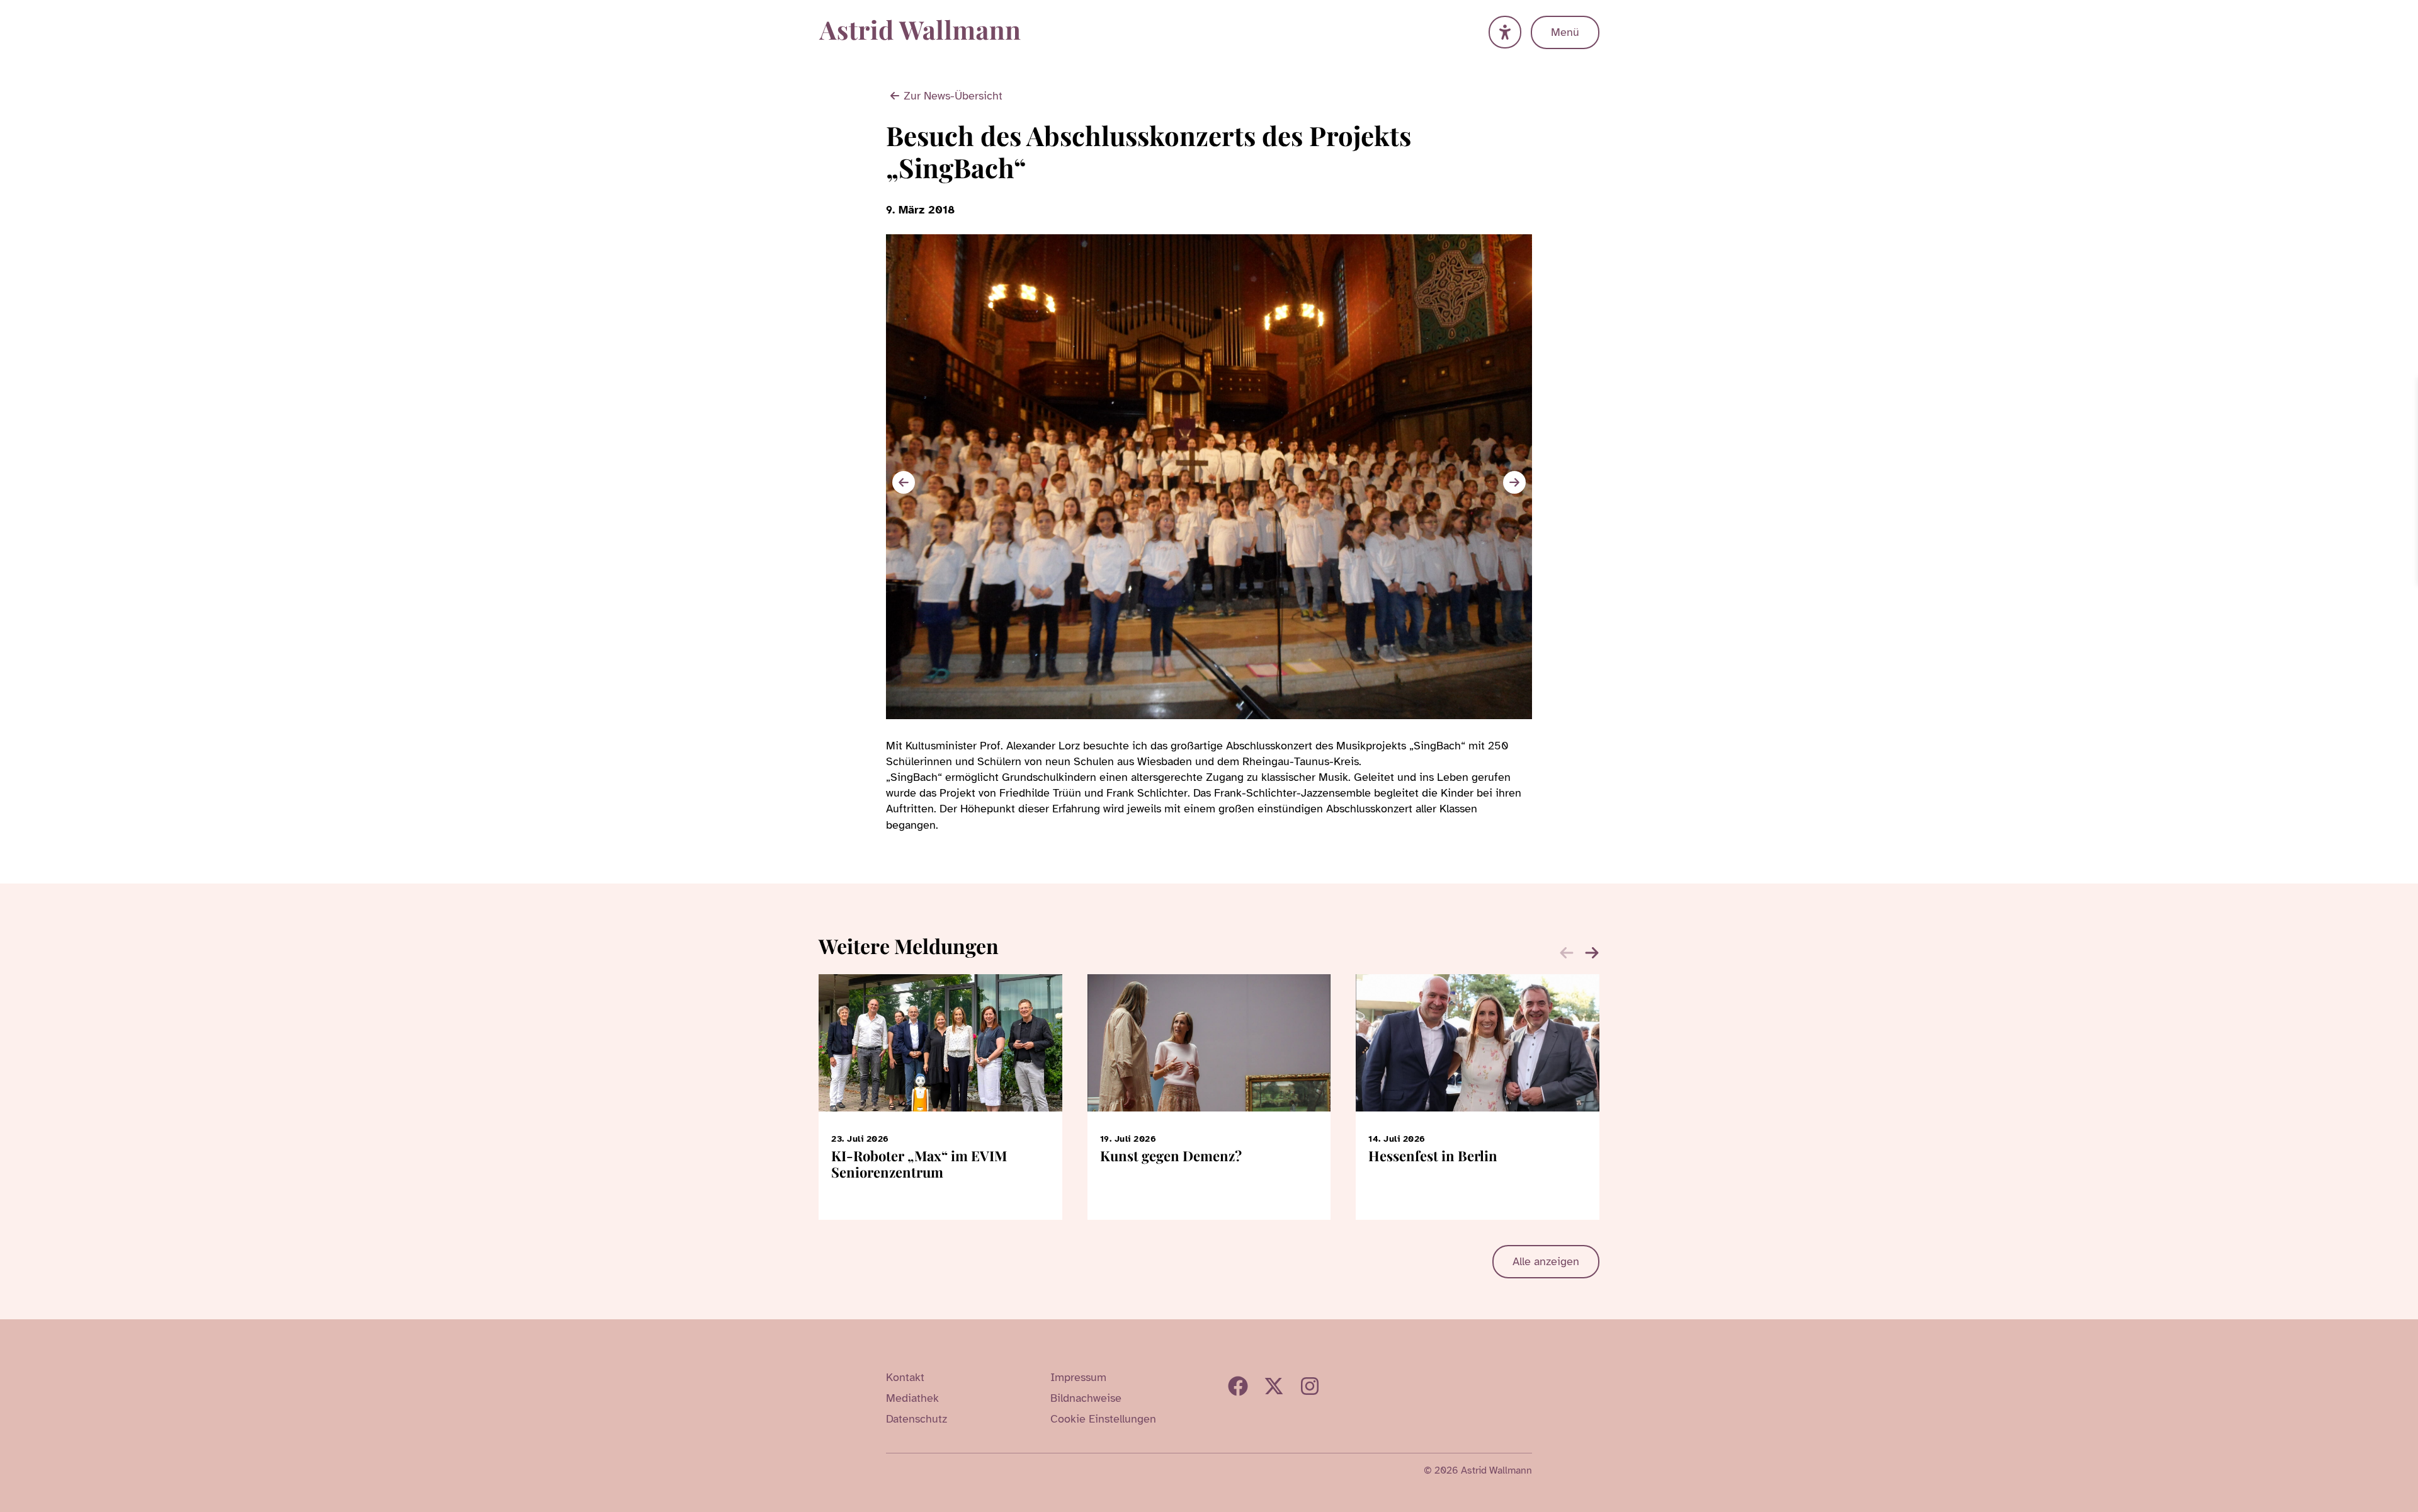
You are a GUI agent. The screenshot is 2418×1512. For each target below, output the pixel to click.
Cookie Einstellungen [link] (1103, 1419)
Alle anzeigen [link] (1546, 1261)
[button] (1514, 482)
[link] (2407, 389)
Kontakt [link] (905, 1377)
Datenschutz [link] (917, 1419)
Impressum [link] (1078, 1377)
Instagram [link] (1310, 1386)
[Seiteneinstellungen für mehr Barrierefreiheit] (1505, 32)
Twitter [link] (1274, 1386)
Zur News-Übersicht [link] (953, 96)
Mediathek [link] (912, 1398)
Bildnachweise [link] (1086, 1398)
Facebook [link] (1238, 1386)
